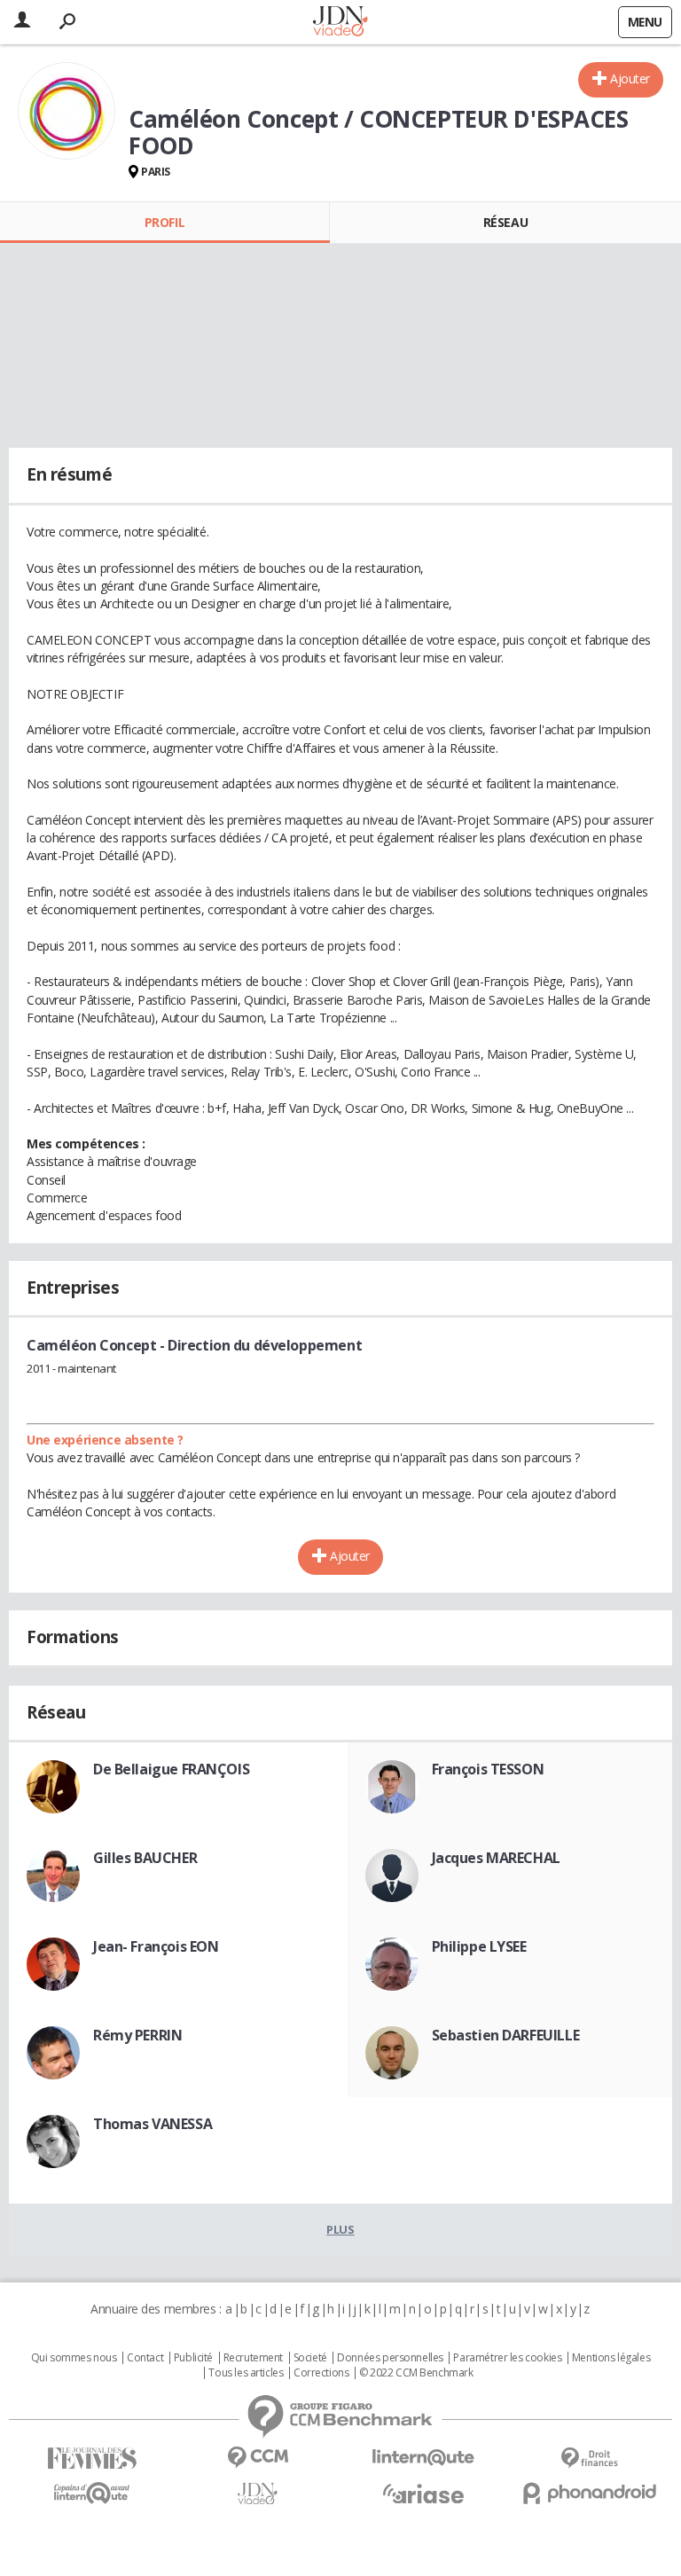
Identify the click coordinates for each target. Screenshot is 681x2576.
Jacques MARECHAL (496, 1858)
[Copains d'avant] (92, 2493)
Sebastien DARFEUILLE (506, 2035)
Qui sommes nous (74, 2358)
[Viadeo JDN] (258, 2494)
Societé (310, 2358)
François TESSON (488, 1769)
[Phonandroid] (589, 2493)
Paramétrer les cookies (507, 2358)
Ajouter (630, 78)
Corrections (321, 2373)
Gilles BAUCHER (145, 1858)
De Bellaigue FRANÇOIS (171, 1769)
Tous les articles (246, 2373)
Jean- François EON (156, 1946)
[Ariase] (423, 2494)
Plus (340, 2229)
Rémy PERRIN (137, 2035)
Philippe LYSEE (479, 1946)
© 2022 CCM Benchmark (416, 2373)
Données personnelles (390, 2358)
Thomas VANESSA (153, 2124)
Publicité (193, 2358)
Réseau (505, 222)
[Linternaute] (423, 2458)
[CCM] (258, 2458)
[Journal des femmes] (92, 2459)
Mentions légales (611, 2358)
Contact (145, 2358)
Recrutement (253, 2358)
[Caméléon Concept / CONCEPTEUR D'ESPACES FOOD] (67, 111)
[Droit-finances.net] (589, 2459)
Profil (164, 222)
